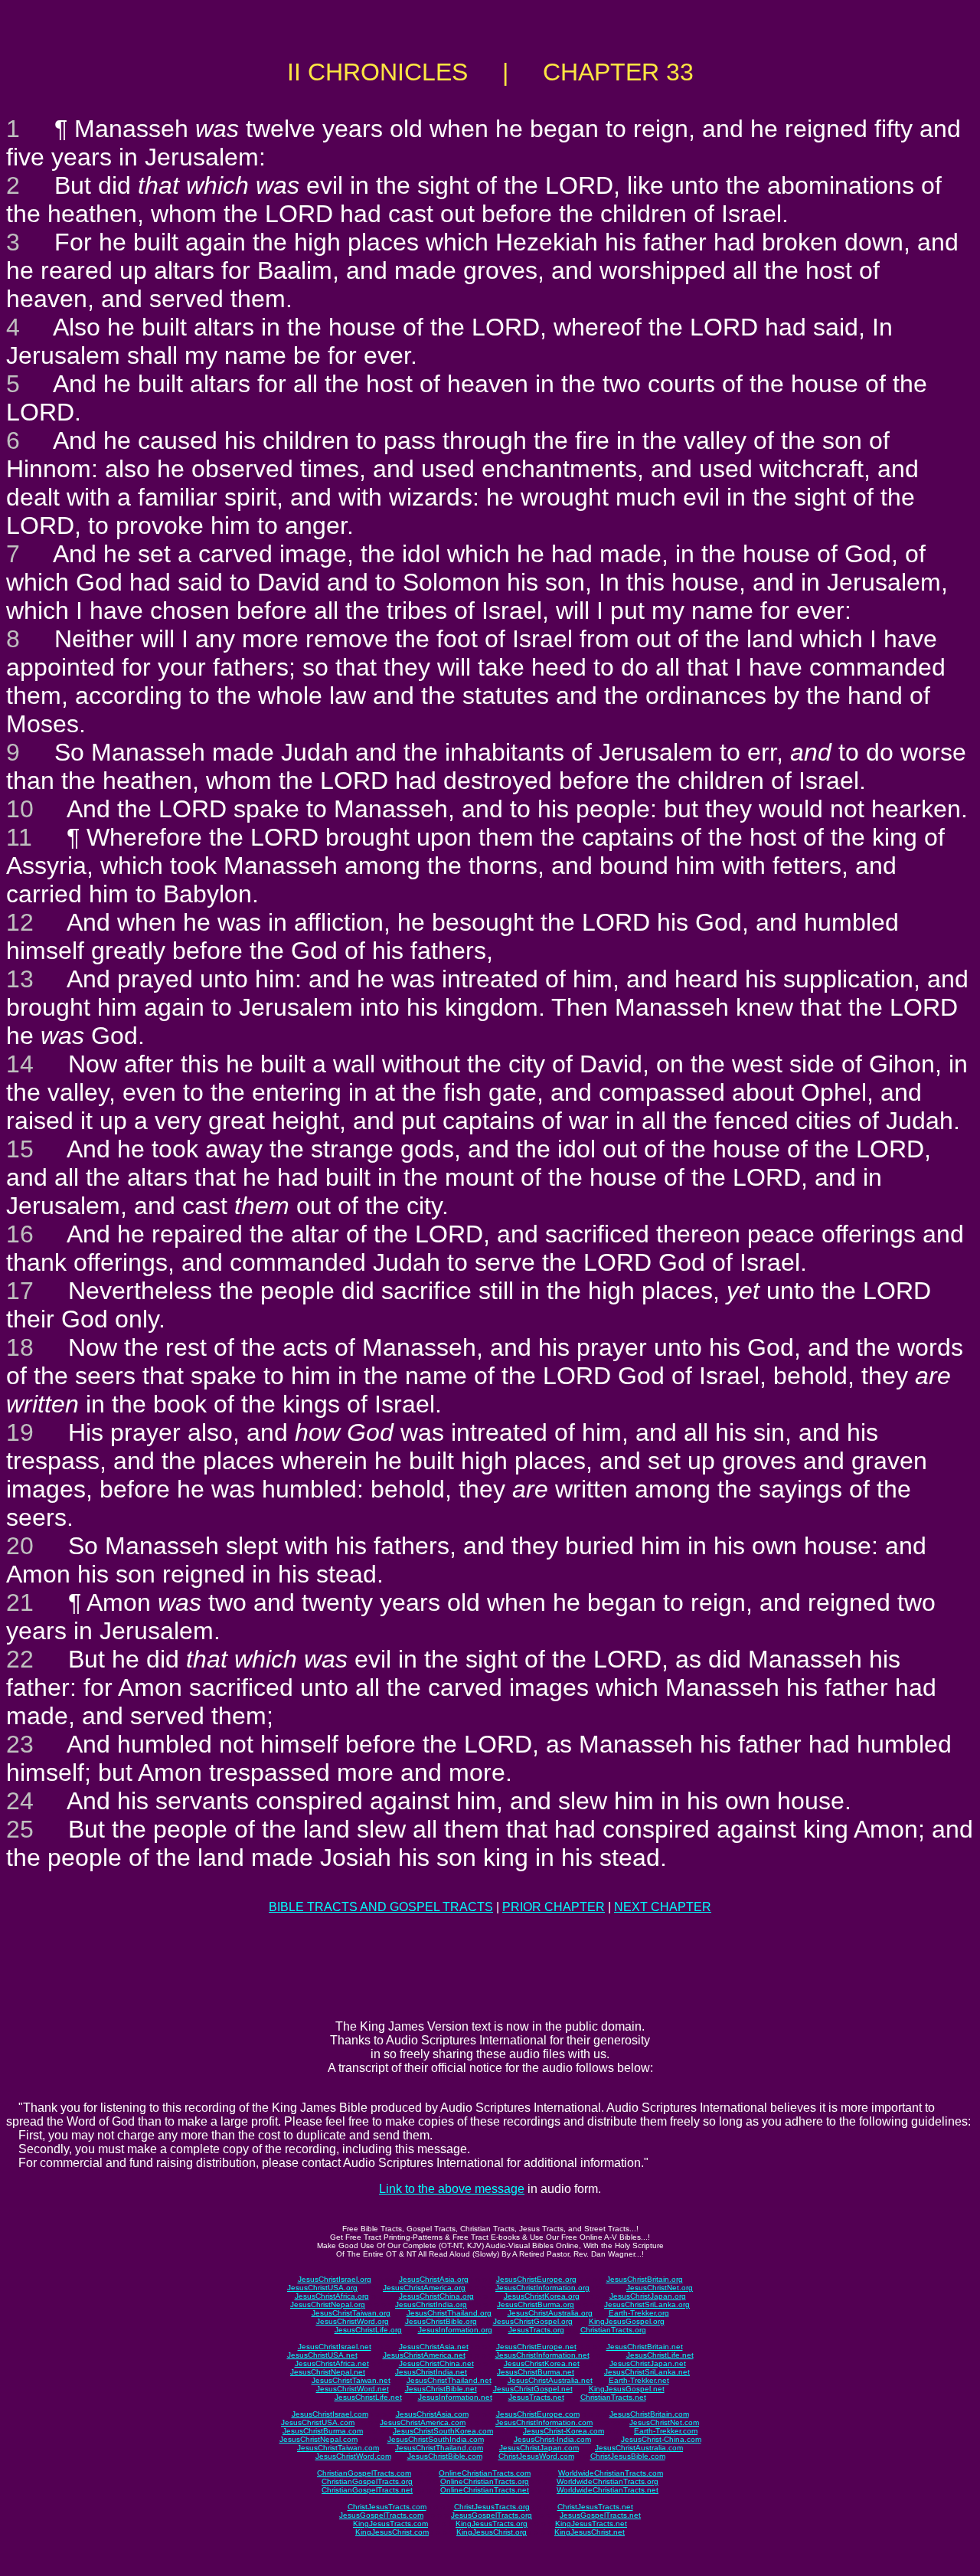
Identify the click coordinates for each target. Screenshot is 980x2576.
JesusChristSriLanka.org (647, 2304)
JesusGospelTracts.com (381, 2515)
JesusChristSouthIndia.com (436, 2439)
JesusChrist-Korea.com (563, 2431)
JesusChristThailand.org (449, 2313)
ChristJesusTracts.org (492, 2507)
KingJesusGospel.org (627, 2321)
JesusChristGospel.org (533, 2321)
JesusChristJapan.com (539, 2448)
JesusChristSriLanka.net (647, 2372)
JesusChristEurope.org (536, 2279)
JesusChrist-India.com (552, 2439)
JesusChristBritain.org (645, 2279)
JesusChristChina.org (436, 2296)
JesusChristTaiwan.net (351, 2380)
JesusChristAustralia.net (550, 2380)
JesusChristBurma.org (536, 2304)
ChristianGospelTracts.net (367, 2490)
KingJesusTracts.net (591, 2524)
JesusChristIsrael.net (335, 2347)
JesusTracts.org (536, 2330)
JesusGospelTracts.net (600, 2515)
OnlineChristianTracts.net (485, 2490)
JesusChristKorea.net (542, 2363)
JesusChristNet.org (660, 2288)
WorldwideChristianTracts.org (608, 2481)
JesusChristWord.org (353, 2321)
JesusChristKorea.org (542, 2296)
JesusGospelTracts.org (492, 2515)
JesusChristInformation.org (542, 2288)
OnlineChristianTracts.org (485, 2481)
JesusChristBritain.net (645, 2347)
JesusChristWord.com (353, 2456)
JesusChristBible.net (441, 2389)
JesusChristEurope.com (538, 2414)
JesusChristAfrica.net (332, 2363)
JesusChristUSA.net (322, 2355)
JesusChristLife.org (368, 2330)
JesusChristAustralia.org (550, 2313)
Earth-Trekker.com (666, 2431)
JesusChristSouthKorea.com (443, 2431)
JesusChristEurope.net (536, 2347)
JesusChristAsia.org (434, 2279)
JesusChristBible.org (441, 2321)
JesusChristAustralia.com (639, 2448)
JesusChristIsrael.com (330, 2414)
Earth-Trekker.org (639, 2313)
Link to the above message (452, 2189)
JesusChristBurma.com (323, 2431)
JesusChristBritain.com (649, 2414)
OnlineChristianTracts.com (485, 2473)
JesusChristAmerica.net (424, 2355)
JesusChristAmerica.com (423, 2422)
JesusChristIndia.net (431, 2372)
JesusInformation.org (455, 2330)
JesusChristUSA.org (322, 2288)
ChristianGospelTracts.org (367, 2481)
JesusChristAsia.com (432, 2414)
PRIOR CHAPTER (554, 1907)
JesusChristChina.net (436, 2363)
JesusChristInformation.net (542, 2355)
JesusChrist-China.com (661, 2439)
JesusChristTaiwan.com (338, 2448)
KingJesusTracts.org (492, 2524)
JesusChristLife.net (660, 2355)
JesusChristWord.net (353, 2389)
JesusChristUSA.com (318, 2422)
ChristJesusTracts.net (595, 2507)
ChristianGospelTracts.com (364, 2473)
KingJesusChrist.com (392, 2532)
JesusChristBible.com (445, 2456)
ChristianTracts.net (613, 2397)
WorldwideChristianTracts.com (611, 2473)
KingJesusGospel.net (627, 2389)
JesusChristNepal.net (328, 2372)
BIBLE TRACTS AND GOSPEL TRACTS (381, 1907)
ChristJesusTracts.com (387, 2507)
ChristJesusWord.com (536, 2456)
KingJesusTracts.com (390, 2524)
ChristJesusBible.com (628, 2456)
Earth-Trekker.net (639, 2380)
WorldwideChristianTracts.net (608, 2490)
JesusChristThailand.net (449, 2380)
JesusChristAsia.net (434, 2347)
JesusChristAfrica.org (332, 2296)
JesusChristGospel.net (533, 2389)
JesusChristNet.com (664, 2422)
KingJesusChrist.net (590, 2532)
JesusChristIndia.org (431, 2304)
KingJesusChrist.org (492, 2532)
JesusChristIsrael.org (335, 2279)
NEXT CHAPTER (663, 1907)
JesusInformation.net (455, 2397)
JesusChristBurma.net (536, 2372)
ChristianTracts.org (613, 2330)
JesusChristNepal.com (318, 2439)
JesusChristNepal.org (328, 2304)
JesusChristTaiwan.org (351, 2313)
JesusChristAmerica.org (424, 2288)
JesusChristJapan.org (648, 2296)
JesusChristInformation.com (544, 2422)
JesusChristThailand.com (439, 2448)
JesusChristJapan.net (648, 2363)
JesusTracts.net (536, 2397)
